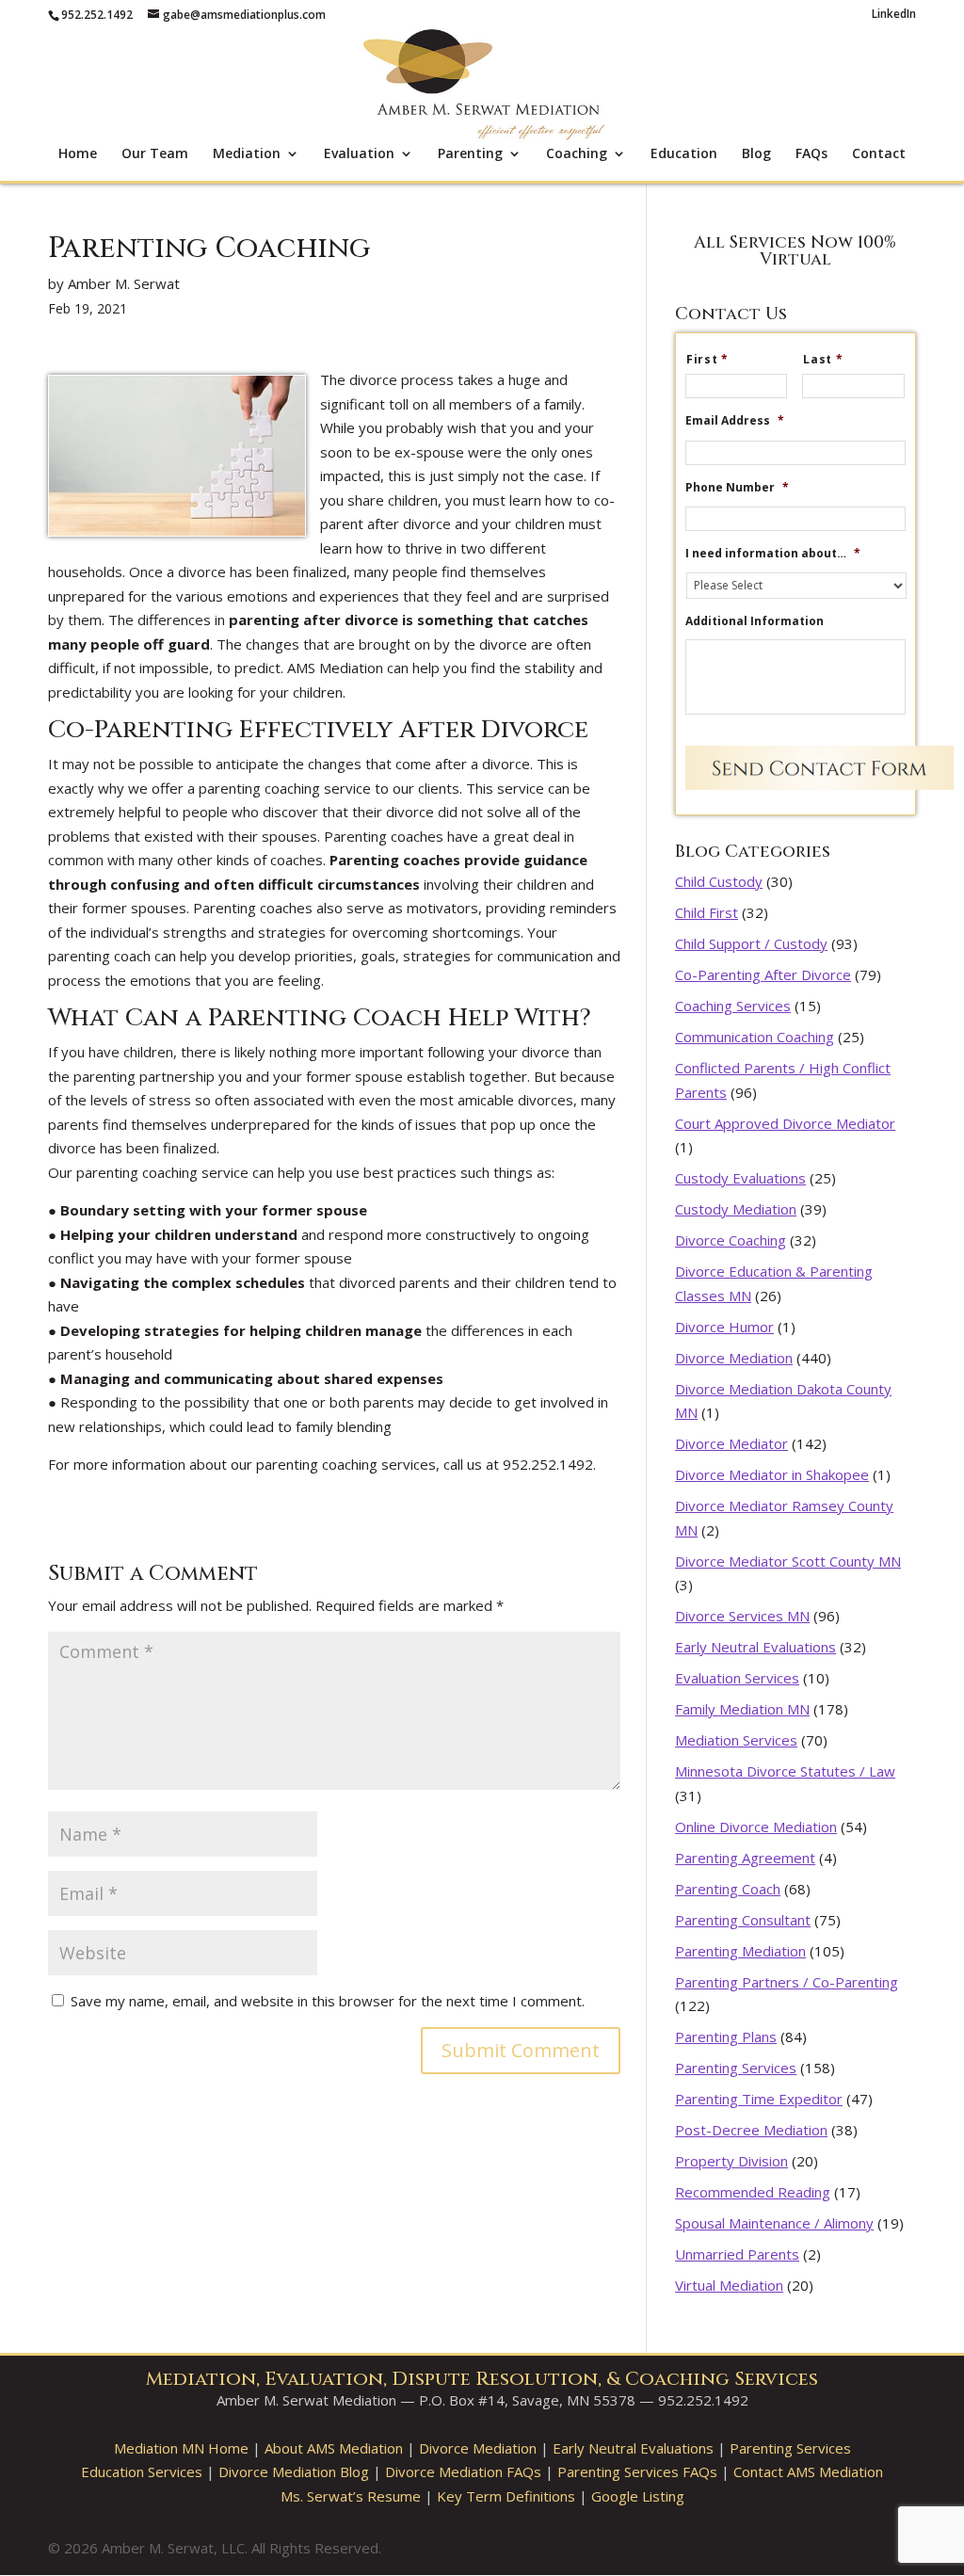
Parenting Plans (726, 2037)
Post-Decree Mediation (751, 2130)
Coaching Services (733, 1006)
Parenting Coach (728, 1889)
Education (684, 154)
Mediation (247, 154)
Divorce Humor (724, 1327)
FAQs (811, 154)
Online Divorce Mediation (756, 1827)
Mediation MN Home (181, 2448)
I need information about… (773, 554)
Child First (707, 912)
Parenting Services (736, 2068)
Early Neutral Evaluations (755, 1647)
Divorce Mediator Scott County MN (788, 1561)
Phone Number (737, 488)
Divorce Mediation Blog (294, 2471)
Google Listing (638, 2496)
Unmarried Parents (737, 2254)
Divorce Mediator (731, 1443)
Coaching (577, 154)
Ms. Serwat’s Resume (351, 2496)
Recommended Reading (753, 2192)
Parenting (470, 154)
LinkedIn (894, 15)
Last (823, 360)
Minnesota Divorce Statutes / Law (785, 1771)
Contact (879, 154)
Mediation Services (736, 1740)
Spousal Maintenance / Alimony (774, 2223)
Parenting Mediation (740, 1951)
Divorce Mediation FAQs (463, 2471)
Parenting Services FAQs (637, 2471)
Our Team (155, 154)
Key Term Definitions (506, 2496)
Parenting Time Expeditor (759, 2099)
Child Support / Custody (751, 943)
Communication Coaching (755, 1037)
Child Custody (719, 881)
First (707, 360)
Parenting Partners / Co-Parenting (787, 1982)
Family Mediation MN (742, 1709)
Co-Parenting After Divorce (763, 974)
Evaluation (359, 154)
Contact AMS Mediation (808, 2471)
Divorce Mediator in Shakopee (772, 1474)
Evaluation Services (737, 1678)
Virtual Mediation (729, 2285)
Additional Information (755, 621)
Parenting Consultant (743, 1920)
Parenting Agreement (745, 1858)
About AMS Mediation (334, 2448)
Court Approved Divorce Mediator (785, 1123)
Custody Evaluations (740, 1178)
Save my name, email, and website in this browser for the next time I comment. (328, 2001)
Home (78, 154)
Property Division (731, 2161)
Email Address (735, 421)
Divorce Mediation (734, 1358)
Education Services (142, 2471)
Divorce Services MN (742, 1616)
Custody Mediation (736, 1209)
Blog (756, 154)
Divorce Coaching (731, 1240)
